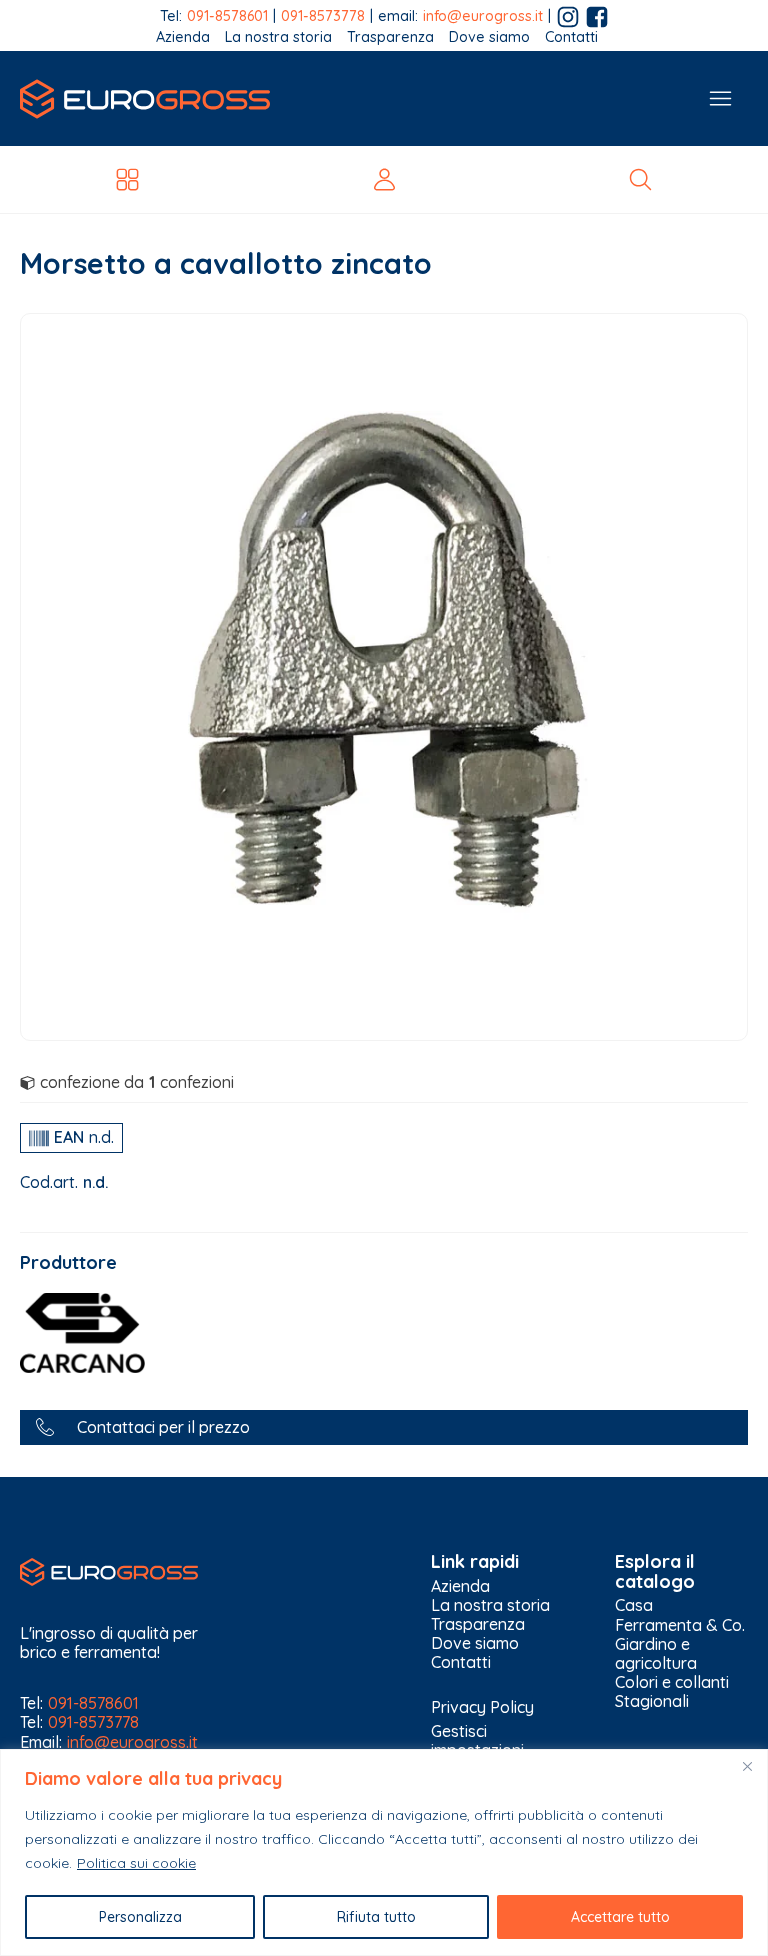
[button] (384, 1427)
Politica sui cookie (136, 1863)
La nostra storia (278, 37)
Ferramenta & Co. (680, 1625)
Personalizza (140, 1917)
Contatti (571, 37)
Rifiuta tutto (376, 1917)
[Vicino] (747, 1766)
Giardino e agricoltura (656, 1654)
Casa (634, 1605)
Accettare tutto (620, 1917)
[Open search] (640, 179)
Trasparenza (390, 37)
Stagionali (652, 1701)
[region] (384, 1852)
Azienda (183, 37)
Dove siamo (489, 37)
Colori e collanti (672, 1682)
